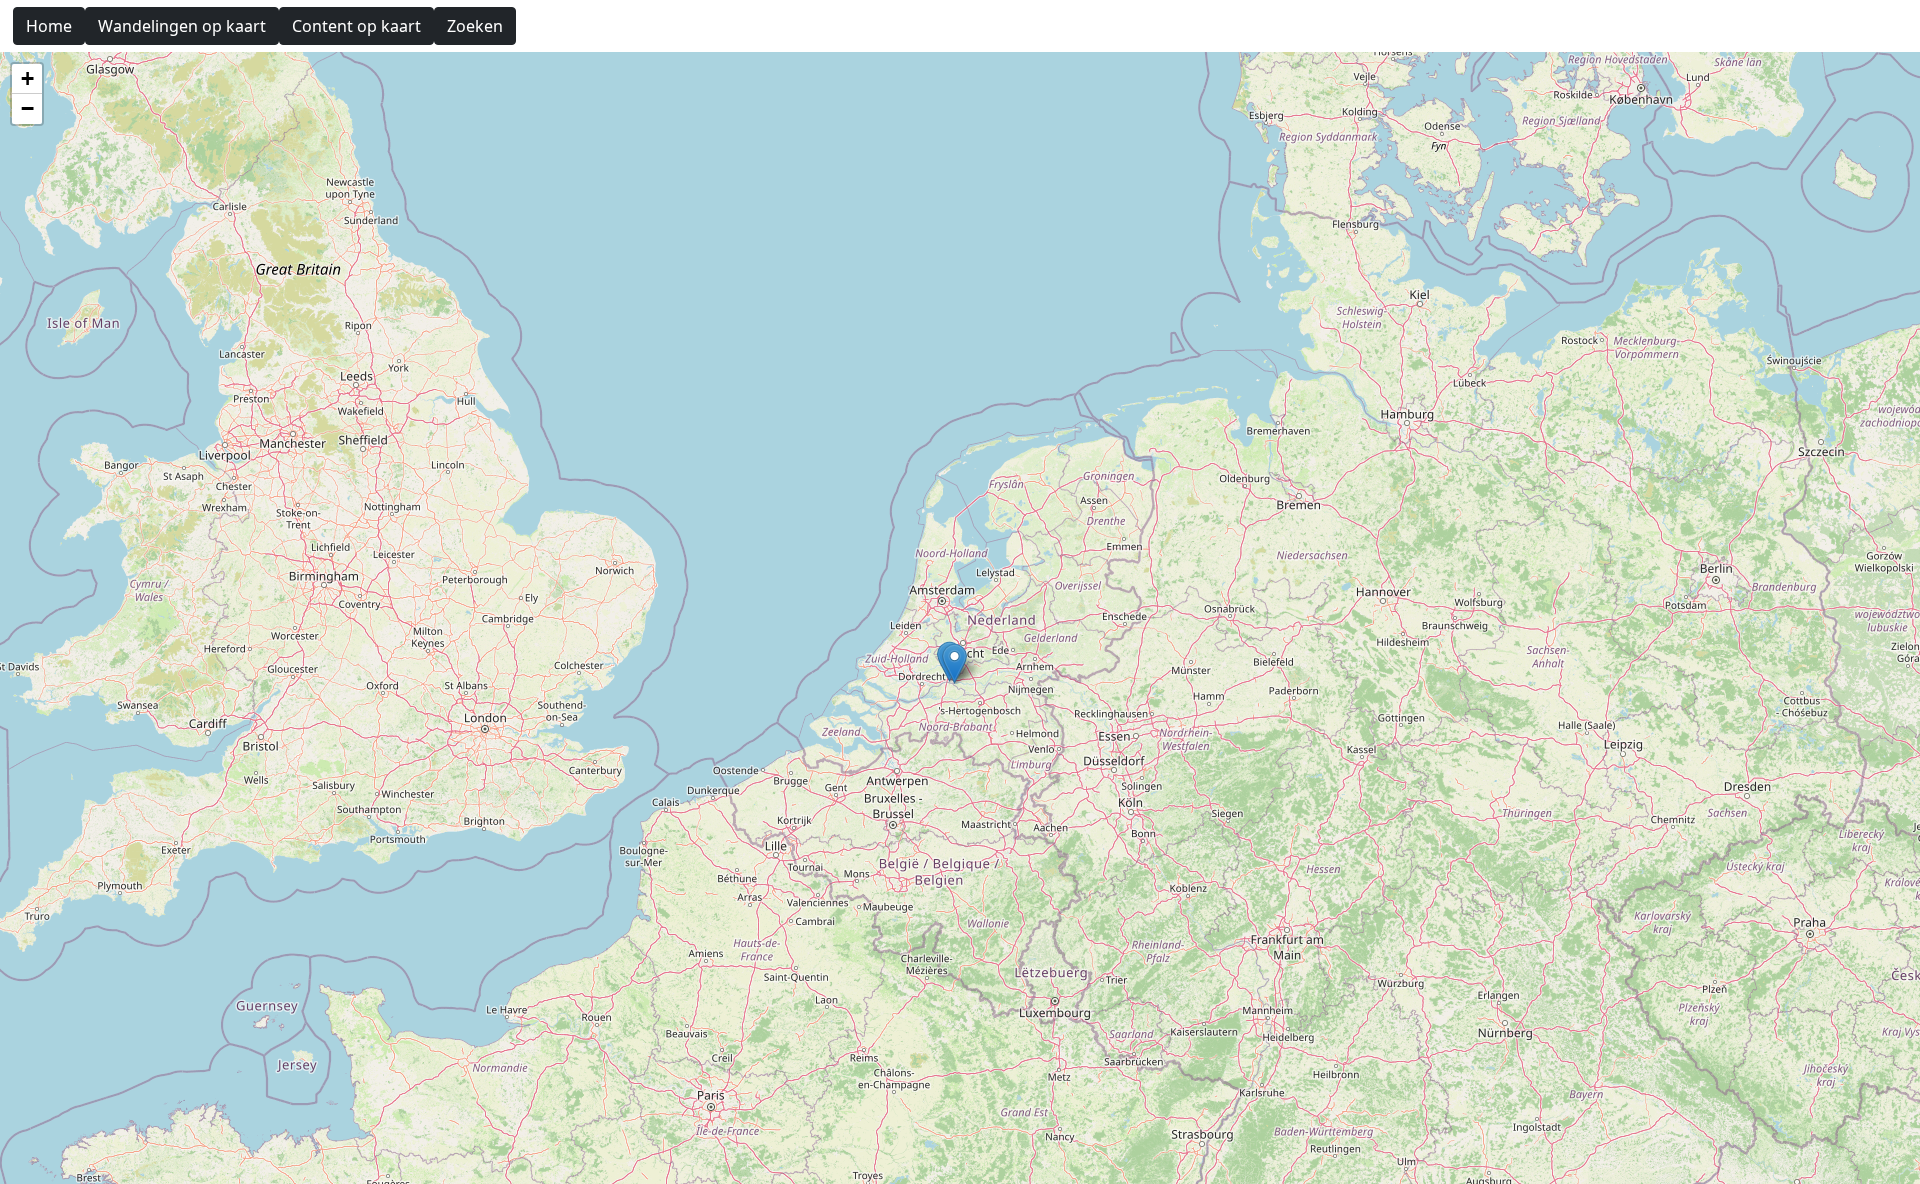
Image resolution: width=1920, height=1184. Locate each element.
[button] (954, 663)
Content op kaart (356, 26)
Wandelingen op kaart (182, 26)
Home (49, 26)
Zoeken (475, 26)
